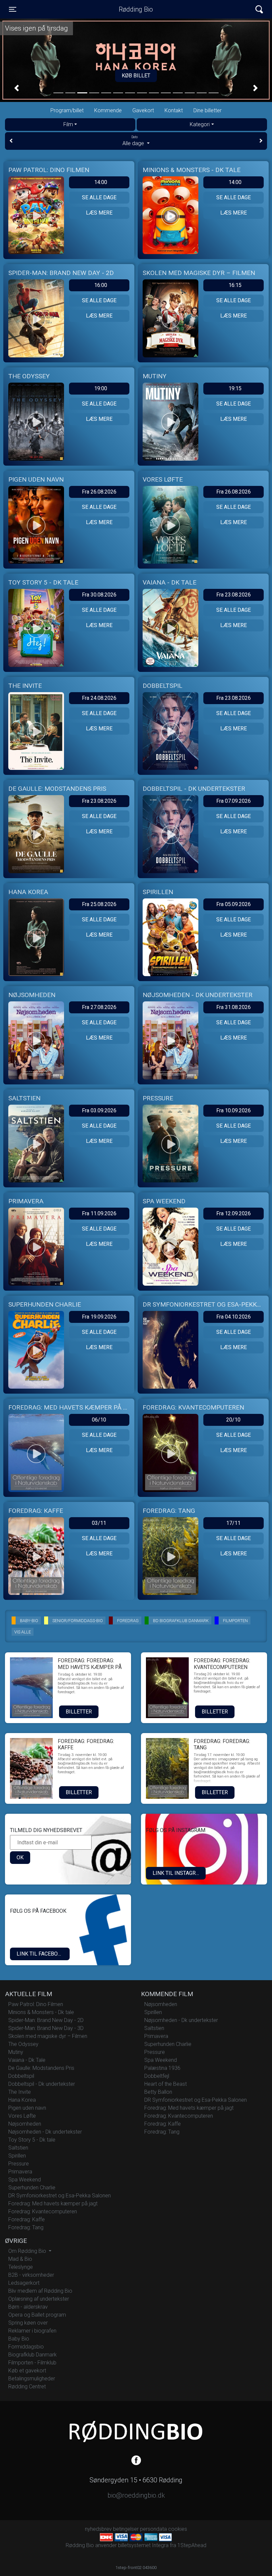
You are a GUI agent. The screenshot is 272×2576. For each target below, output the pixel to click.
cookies (178, 2529)
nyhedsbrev (98, 2529)
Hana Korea (22, 2100)
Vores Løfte (22, 2116)
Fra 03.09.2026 (99, 1110)
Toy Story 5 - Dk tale (32, 2140)
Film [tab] (68, 124)
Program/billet (67, 110)
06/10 (99, 1420)
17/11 (233, 1523)
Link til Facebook (41, 1954)
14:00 (101, 182)
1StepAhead (192, 2545)
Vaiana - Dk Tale (27, 2060)
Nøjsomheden (25, 2124)
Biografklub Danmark (33, 2355)
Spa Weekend (25, 2180)
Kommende (108, 110)
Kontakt (174, 110)
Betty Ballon (158, 2092)
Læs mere (99, 213)
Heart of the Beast (166, 2084)
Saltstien (18, 2148)
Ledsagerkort (24, 2283)
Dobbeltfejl (157, 2076)
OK (20, 1857)
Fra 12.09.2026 (234, 1213)
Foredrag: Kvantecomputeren (43, 2211)
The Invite (20, 2092)
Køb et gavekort (27, 2371)
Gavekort (143, 110)
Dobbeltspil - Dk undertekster (42, 2084)
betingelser (126, 2529)
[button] (17, 88)
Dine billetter (207, 110)
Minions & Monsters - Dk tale (41, 2012)
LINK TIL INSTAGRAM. (179, 1873)
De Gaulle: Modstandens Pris (41, 2068)
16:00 (101, 285)
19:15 (235, 388)
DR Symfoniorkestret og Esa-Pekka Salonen (60, 2196)
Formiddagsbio (26, 2347)
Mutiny (16, 2052)
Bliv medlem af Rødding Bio (40, 2291)
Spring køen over (28, 2323)
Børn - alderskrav (28, 2307)
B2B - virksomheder (31, 2275)
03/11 (99, 1523)
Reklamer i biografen (32, 2331)
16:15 (235, 285)
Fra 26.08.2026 (99, 492)
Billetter (79, 1712)
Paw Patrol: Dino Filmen (36, 2004)
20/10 (233, 1420)
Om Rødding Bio (28, 2251)
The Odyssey (23, 2044)
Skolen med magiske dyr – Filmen (48, 2036)
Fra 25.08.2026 (99, 904)
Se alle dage (99, 197)
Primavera (20, 2172)
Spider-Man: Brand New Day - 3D (46, 2028)
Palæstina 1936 (162, 2068)
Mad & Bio (20, 2259)
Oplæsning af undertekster (39, 2299)
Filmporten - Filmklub (32, 2363)
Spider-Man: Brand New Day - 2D (46, 2020)
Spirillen (17, 2156)
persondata (153, 2529)
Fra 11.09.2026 (99, 1213)
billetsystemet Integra (143, 2545)
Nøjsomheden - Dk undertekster (45, 2132)
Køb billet (136, 76)
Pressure (19, 2164)
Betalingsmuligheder (32, 2379)
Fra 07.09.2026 (234, 801)
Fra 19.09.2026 (99, 1317)
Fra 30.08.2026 (99, 595)
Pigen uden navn (27, 2108)
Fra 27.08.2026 (99, 1007)
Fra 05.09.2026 (234, 904)
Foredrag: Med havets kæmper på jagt (53, 2204)
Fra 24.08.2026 (99, 698)
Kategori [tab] (200, 124)
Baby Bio (19, 2339)
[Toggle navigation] (259, 9)
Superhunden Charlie (32, 2188)
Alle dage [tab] (134, 141)
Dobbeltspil (21, 2076)
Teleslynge (21, 2267)
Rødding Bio (136, 9)
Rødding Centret (27, 2387)
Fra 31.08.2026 (234, 1007)
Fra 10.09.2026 (234, 1110)
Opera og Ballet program (37, 2315)
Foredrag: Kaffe (27, 2219)
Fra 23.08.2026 (234, 595)
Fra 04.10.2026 (234, 1317)
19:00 (101, 388)
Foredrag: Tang (26, 2227)
